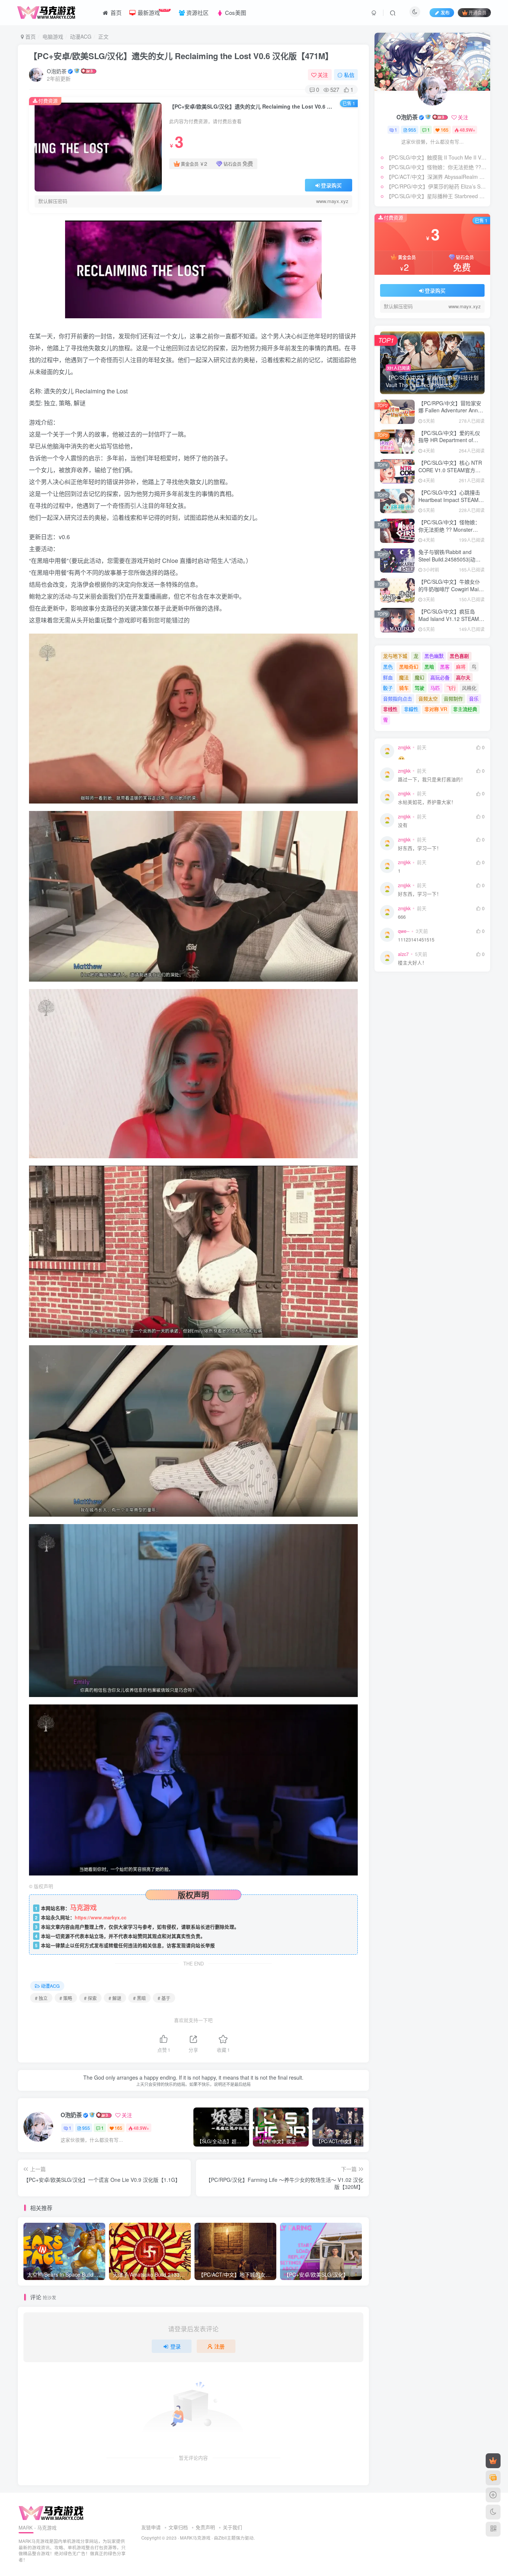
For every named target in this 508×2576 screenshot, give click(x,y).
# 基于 (164, 1998)
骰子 (388, 688)
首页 (30, 36)
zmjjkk (404, 747)
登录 (176, 2346)
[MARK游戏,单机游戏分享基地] (51, 2513)
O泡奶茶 (57, 71)
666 (402, 917)
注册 (219, 2346)
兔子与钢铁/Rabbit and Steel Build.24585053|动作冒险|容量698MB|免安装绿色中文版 (449, 563)
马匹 (435, 688)
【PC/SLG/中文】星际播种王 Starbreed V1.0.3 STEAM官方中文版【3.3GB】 (436, 196)
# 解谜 (115, 1998)
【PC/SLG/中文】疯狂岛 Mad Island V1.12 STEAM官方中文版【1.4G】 (451, 619)
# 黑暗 (139, 1998)
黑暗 (429, 666)
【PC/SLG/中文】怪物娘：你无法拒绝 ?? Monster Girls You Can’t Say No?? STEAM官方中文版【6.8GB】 (436, 167)
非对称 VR (436, 709)
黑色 (388, 666)
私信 (349, 75)
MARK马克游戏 (195, 2538)
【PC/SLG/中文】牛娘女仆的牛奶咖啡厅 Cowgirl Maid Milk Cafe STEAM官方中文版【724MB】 (450, 593)
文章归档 (178, 2527)
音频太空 (428, 698)
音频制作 (453, 698)
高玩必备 (440, 677)
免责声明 (205, 2527)
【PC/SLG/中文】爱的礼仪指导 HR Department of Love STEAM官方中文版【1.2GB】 (449, 444)
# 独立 (41, 1998)
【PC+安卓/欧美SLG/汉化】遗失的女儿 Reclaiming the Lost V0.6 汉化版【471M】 (181, 56)
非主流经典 (465, 709)
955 (86, 2128)
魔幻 (419, 677)
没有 (403, 825)
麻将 (461, 666)
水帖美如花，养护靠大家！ (427, 802)
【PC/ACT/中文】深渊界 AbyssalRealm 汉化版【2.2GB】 (436, 177)
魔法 (404, 677)
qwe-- (404, 931)
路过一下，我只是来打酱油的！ (432, 780)
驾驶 (419, 688)
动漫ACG (81, 36)
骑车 (404, 688)
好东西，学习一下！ (420, 848)
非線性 (411, 709)
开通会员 (478, 12)
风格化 (469, 688)
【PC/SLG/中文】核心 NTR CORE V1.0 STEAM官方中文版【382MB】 (450, 470)
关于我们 (232, 2527)
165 (118, 2128)
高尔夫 (463, 677)
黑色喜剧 (459, 656)
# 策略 (66, 1998)
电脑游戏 (53, 36)
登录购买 (331, 185)
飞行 (451, 688)
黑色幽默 (434, 656)
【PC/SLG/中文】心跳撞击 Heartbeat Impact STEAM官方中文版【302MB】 (451, 500)
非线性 (390, 709)
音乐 (474, 698)
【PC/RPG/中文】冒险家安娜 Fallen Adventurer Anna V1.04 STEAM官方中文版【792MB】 (450, 414)
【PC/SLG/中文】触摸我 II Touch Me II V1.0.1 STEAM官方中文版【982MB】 (436, 157)
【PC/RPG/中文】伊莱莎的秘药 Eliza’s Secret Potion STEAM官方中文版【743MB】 (436, 186)
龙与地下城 (395, 656)
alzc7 (403, 954)
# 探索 (90, 1998)
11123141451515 (416, 940)
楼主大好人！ (412, 963)
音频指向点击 (398, 698)
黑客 (445, 666)
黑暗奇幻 (409, 666)
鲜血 (388, 677)
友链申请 (151, 2527)
